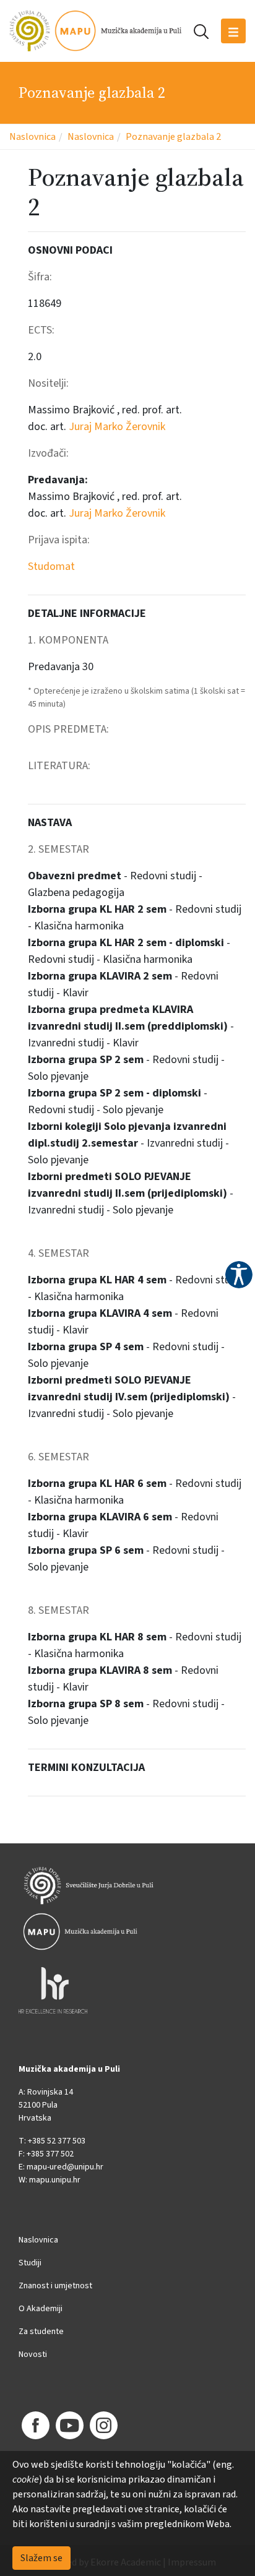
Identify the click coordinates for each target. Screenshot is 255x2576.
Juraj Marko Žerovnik (117, 427)
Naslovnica (32, 137)
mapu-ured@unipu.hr (65, 2167)
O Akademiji (41, 2309)
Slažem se (41, 2558)
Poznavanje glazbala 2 (173, 137)
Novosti (33, 2354)
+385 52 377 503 (57, 2141)
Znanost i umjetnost (55, 2286)
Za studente (41, 2332)
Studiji (30, 2263)
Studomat (51, 566)
